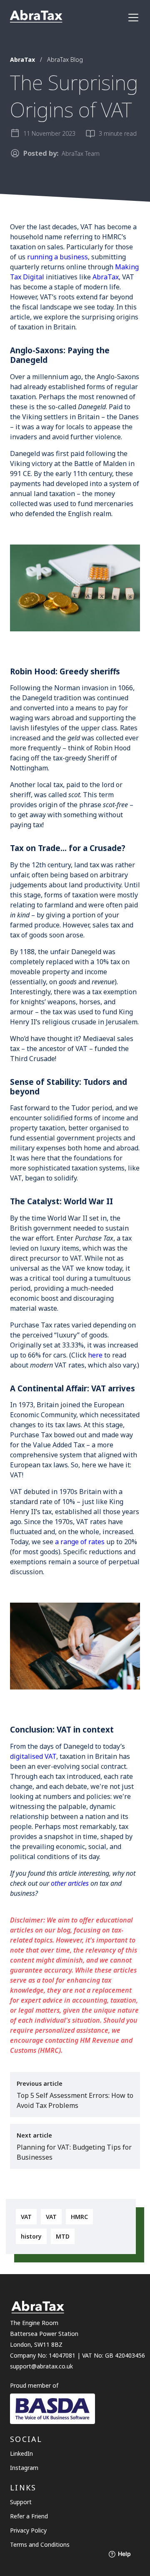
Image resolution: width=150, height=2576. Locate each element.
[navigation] (133, 18)
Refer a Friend (29, 2516)
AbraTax (106, 277)
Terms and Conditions (40, 2544)
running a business (57, 257)
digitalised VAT (33, 1756)
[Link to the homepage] (36, 17)
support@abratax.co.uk (41, 2366)
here (95, 1355)
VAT (26, 2217)
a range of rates (80, 1542)
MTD (63, 2236)
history (31, 2236)
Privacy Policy (28, 2530)
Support (21, 2502)
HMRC (79, 2217)
